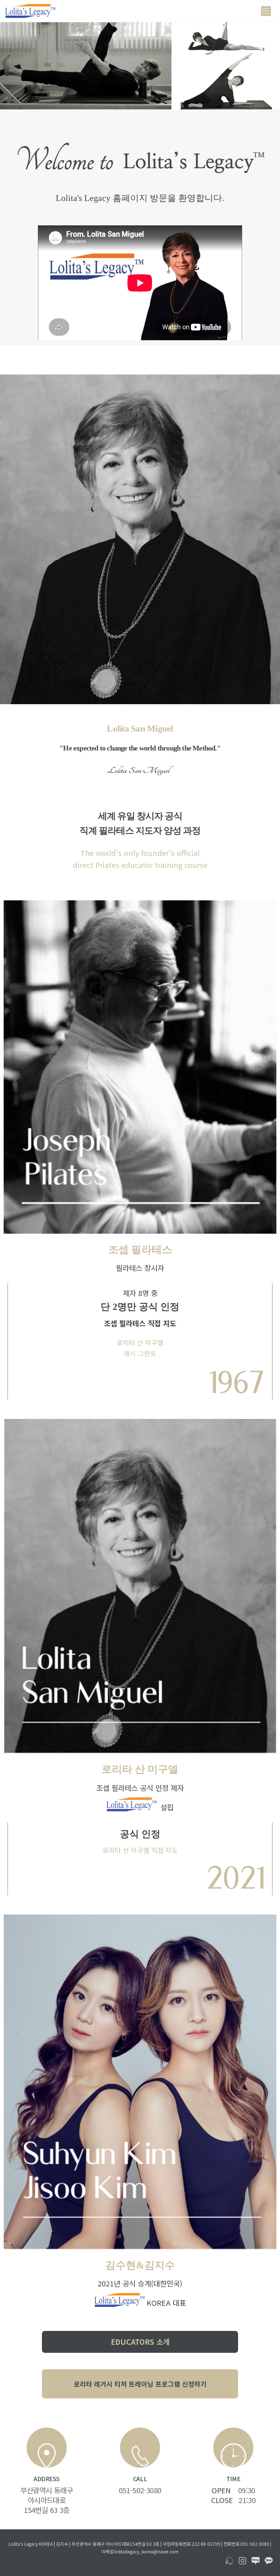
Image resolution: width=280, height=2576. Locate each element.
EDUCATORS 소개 (140, 2342)
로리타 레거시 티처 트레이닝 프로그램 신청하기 (140, 2384)
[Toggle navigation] (266, 11)
